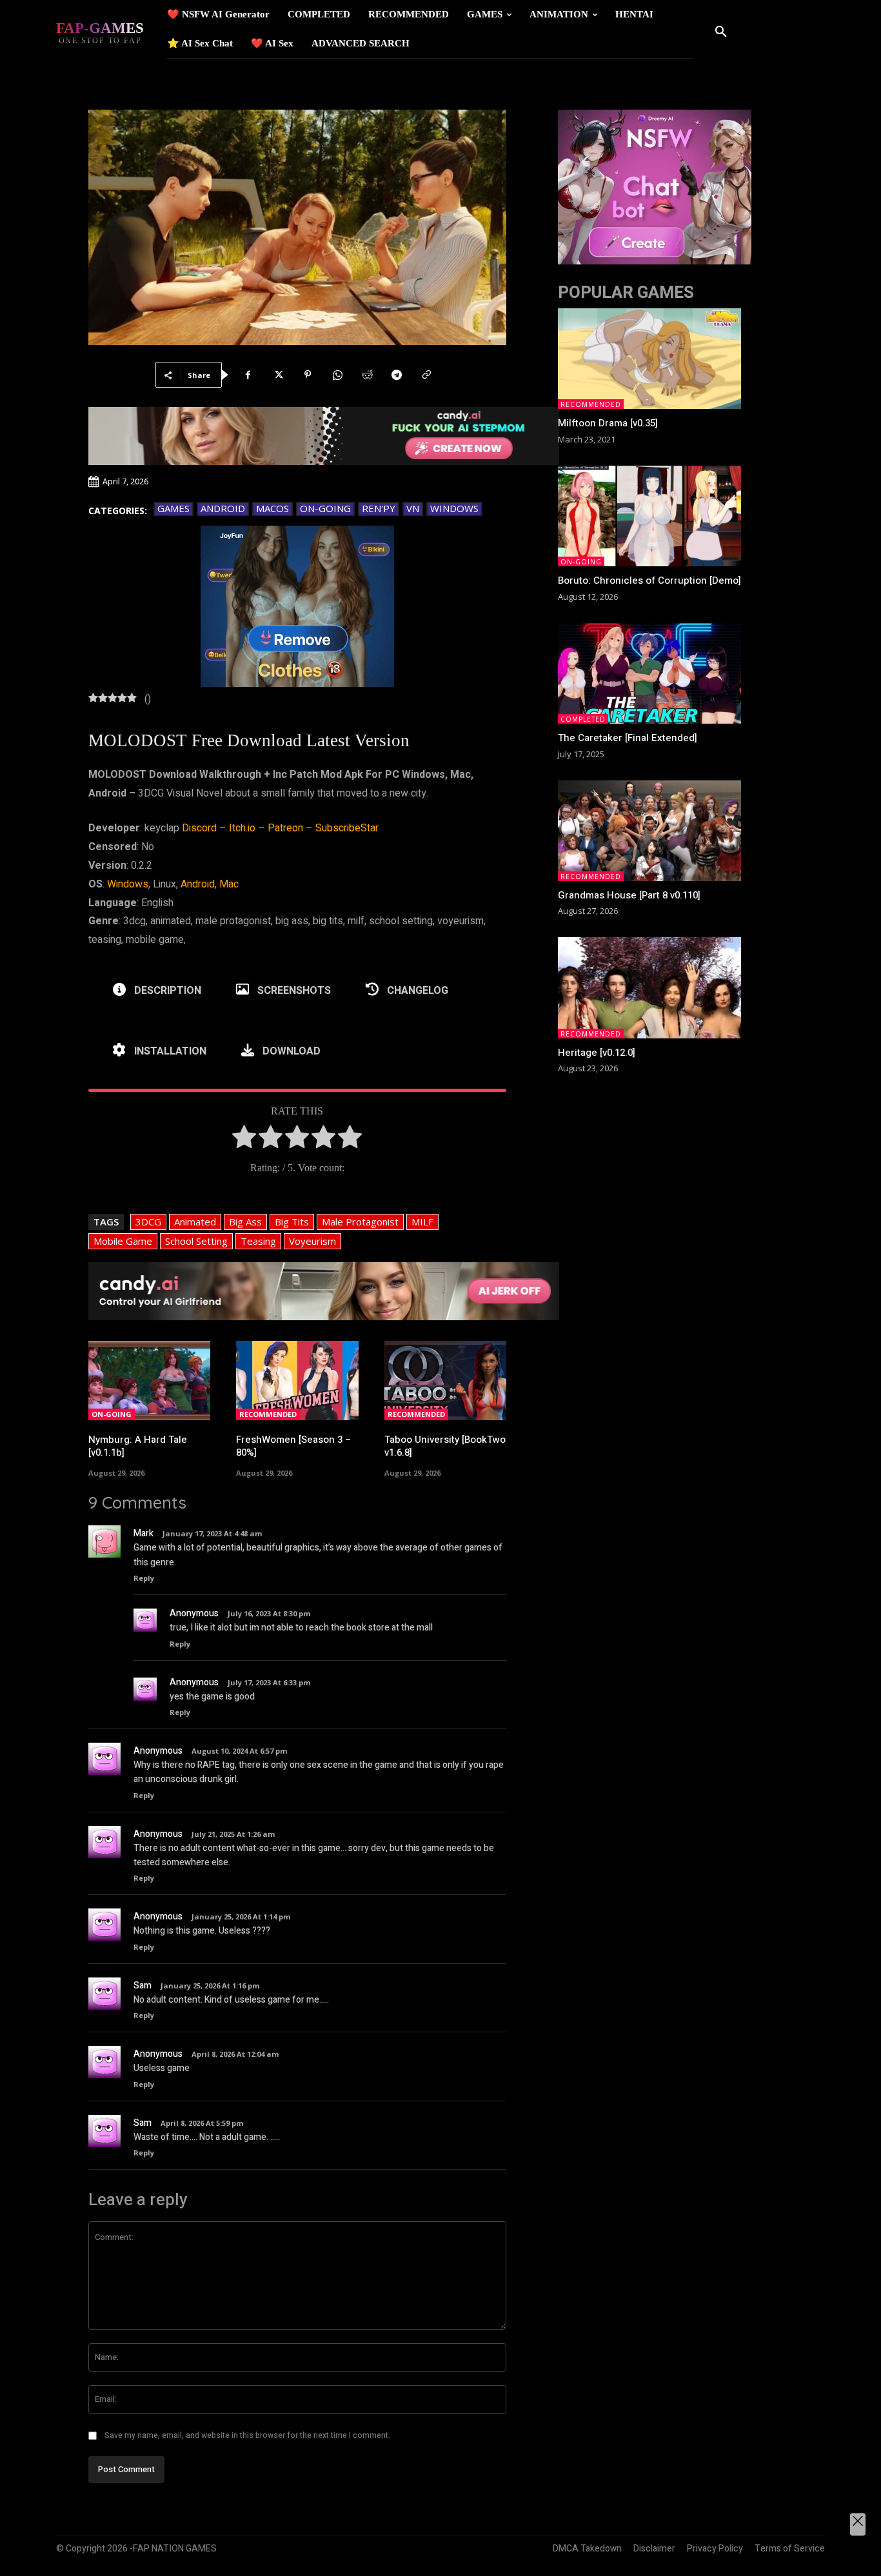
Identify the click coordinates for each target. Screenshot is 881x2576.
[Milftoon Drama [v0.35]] (649, 359)
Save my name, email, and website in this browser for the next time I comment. (247, 2435)
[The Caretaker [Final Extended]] (649, 673)
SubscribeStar (347, 828)
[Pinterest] (308, 375)
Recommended (268, 1414)
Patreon (285, 828)
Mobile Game (123, 1241)
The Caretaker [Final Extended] (628, 738)
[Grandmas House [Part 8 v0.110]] (649, 831)
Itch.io (242, 828)
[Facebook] (248, 375)
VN (413, 508)
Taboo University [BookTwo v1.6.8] (445, 1446)
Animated (195, 1222)
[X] (278, 375)
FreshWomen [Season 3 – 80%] (293, 1446)
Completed (583, 719)
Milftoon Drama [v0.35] (608, 423)
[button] (721, 32)
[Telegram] (397, 375)
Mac (229, 884)
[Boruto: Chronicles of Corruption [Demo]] (649, 516)
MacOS (272, 508)
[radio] (244, 1140)
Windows (454, 508)
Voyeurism (312, 1241)
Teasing (258, 1241)
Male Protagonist (360, 1222)
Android (223, 508)
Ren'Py (379, 508)
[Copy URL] (426, 375)
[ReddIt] (367, 375)
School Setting (196, 1241)
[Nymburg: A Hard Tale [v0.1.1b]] (150, 1381)
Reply (144, 1578)
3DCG (148, 1222)
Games (173, 508)
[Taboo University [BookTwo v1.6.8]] (446, 1381)
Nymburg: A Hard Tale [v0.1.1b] (138, 1446)
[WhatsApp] (337, 375)
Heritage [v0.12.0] (597, 1053)
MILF (422, 1222)
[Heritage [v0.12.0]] (649, 987)
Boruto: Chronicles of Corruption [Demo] (649, 580)
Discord (199, 828)
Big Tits (292, 1222)
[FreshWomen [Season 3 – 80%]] (297, 1381)
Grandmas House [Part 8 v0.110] (629, 895)
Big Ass (245, 1222)
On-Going (325, 508)
